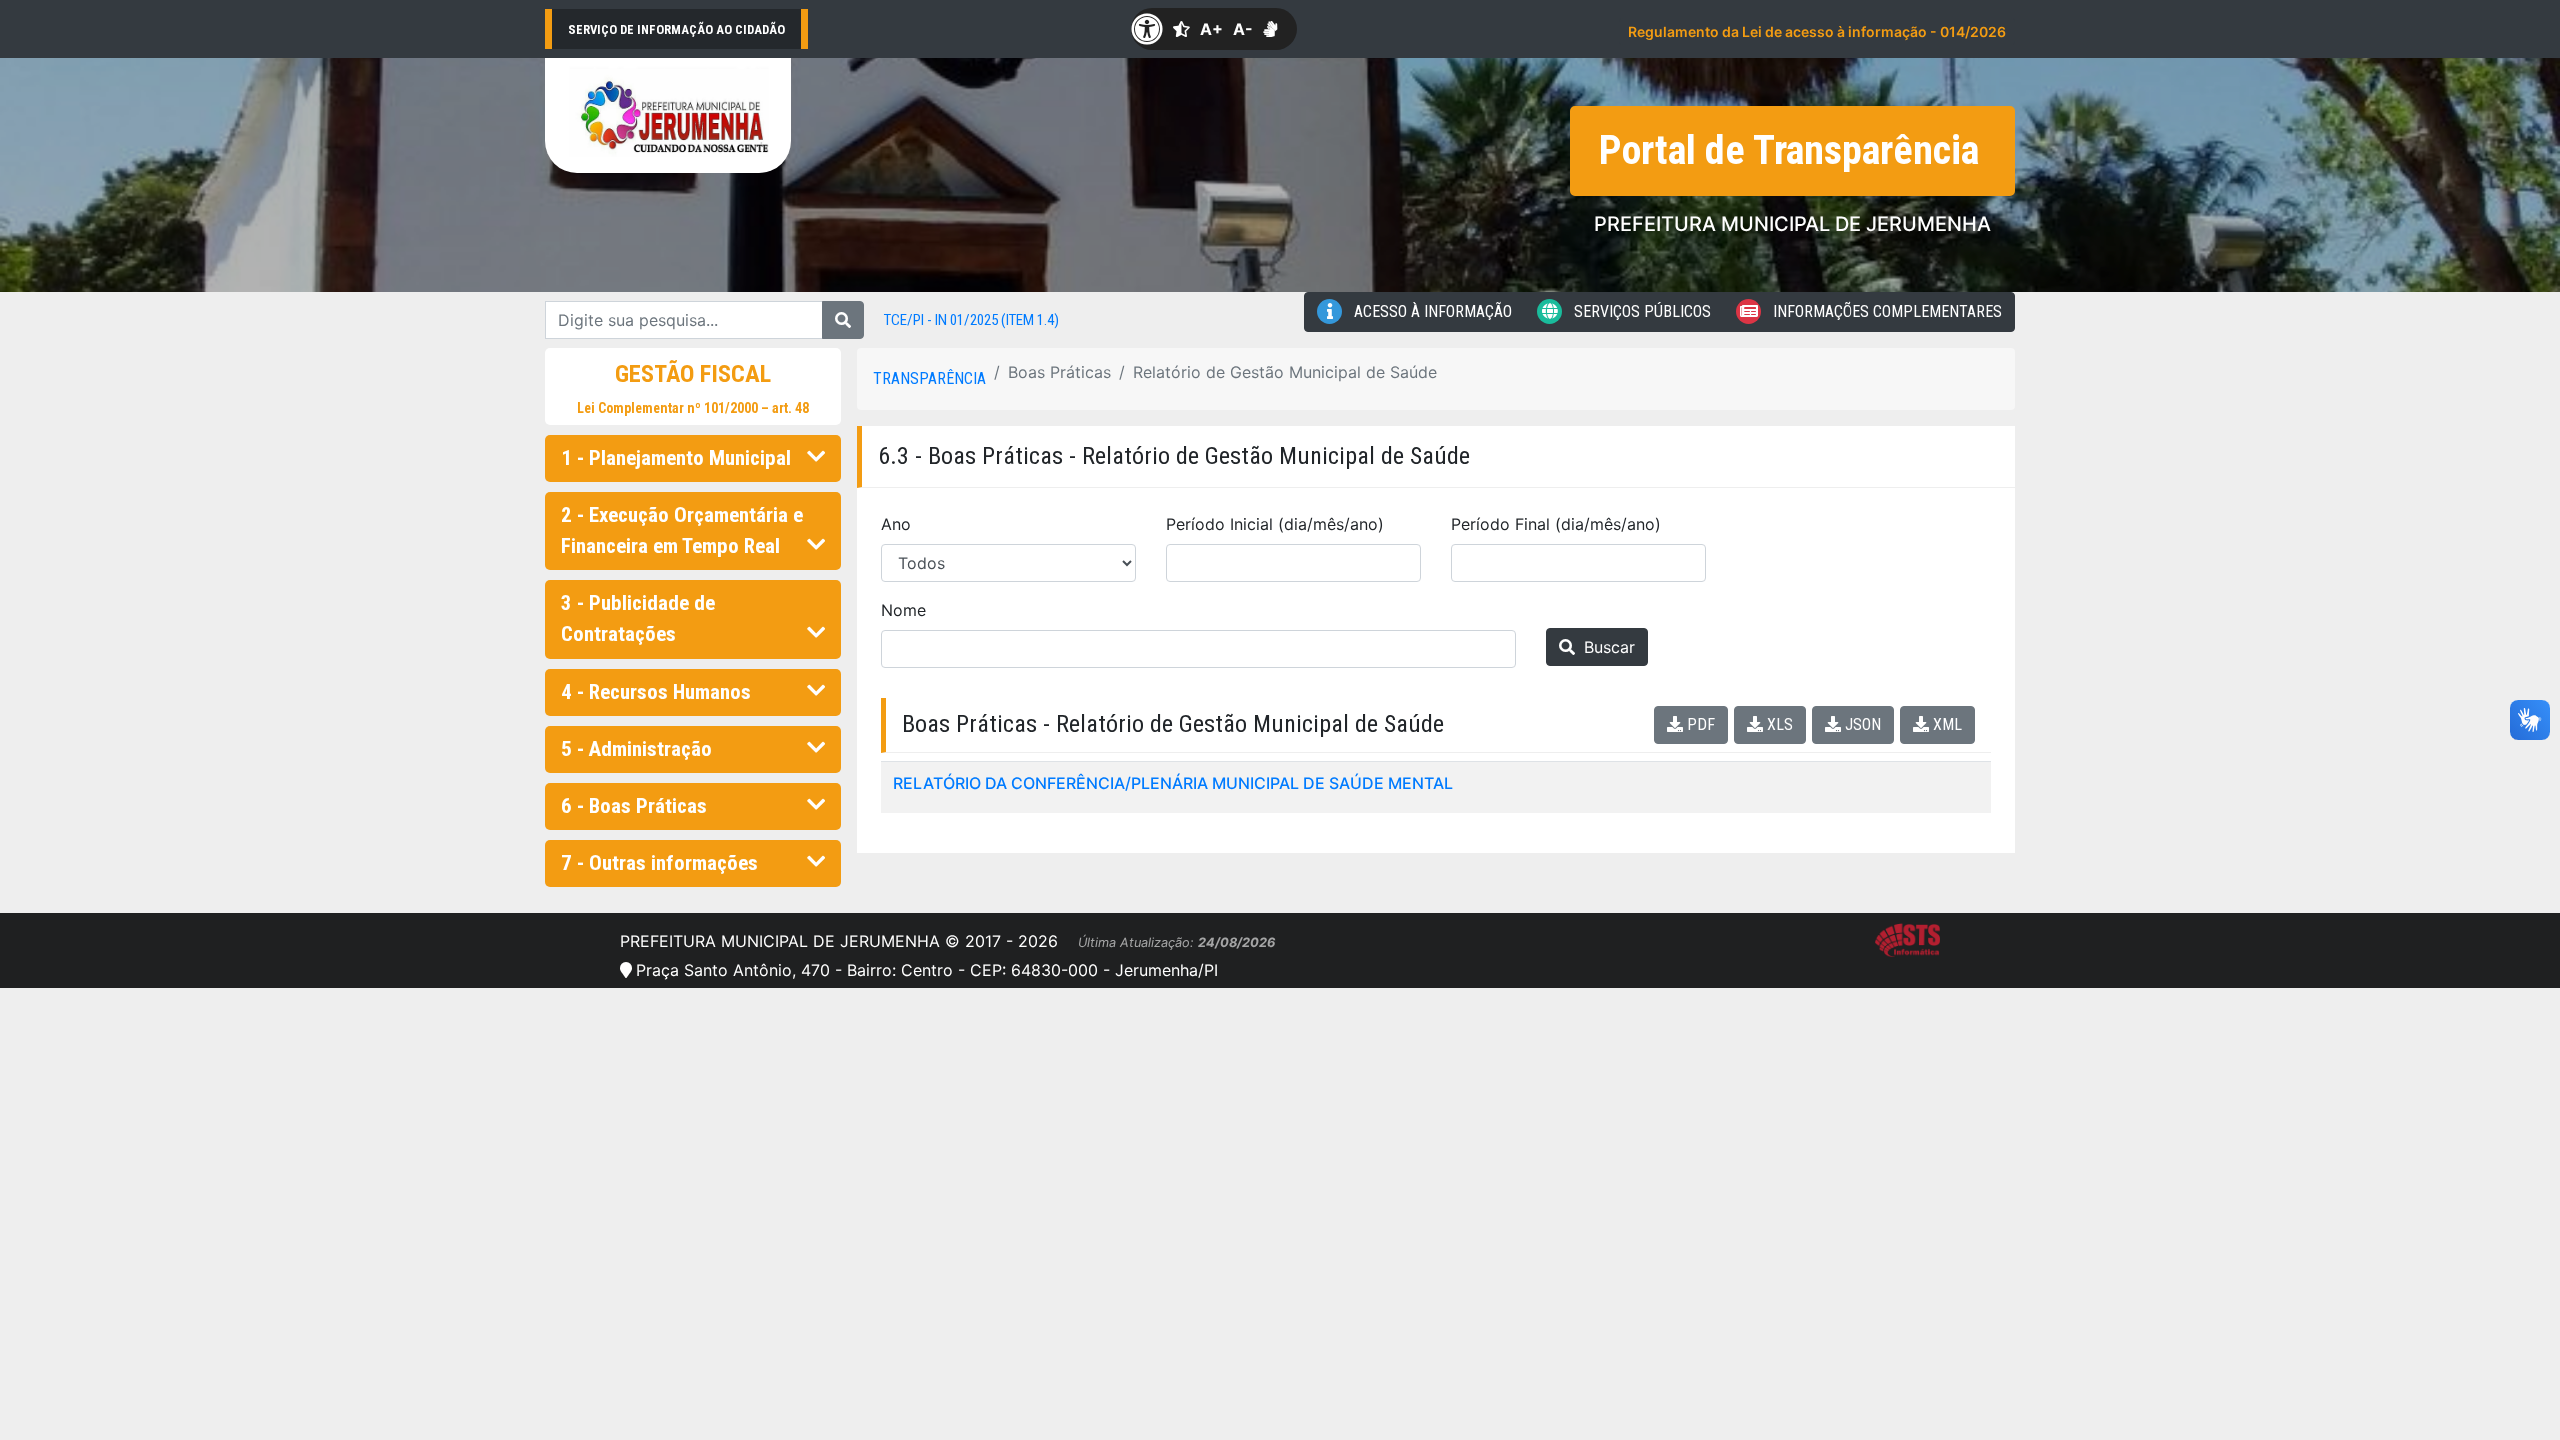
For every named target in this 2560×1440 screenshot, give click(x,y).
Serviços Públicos (1640, 311)
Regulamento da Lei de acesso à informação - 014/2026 (1817, 31)
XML (1945, 724)
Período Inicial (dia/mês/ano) (1275, 524)
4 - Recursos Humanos (656, 692)
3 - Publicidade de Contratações (638, 618)
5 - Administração (636, 749)
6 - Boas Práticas (634, 806)
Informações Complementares (1885, 311)
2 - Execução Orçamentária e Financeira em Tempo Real (682, 530)
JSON (1861, 724)
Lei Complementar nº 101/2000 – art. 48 (693, 408)
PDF (1699, 724)
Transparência (929, 378)
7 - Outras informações (659, 863)
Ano (896, 524)
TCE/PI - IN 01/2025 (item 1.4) (971, 320)
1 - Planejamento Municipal (676, 458)
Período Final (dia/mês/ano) (1556, 524)
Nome (903, 610)
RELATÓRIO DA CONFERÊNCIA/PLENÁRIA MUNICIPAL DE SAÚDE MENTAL (1173, 783)
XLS (1778, 724)
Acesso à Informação (1431, 311)
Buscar (1607, 647)
